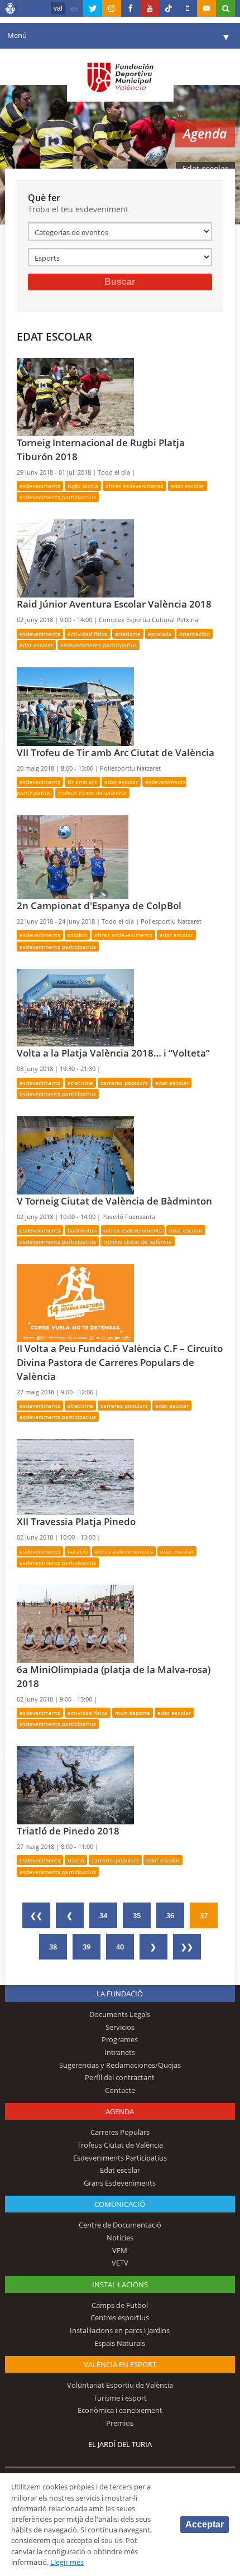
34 (103, 1915)
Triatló (76, 1860)
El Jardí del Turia (120, 2444)
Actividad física (88, 634)
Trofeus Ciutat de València (92, 793)
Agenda (120, 2111)
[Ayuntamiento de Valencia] (11, 10)
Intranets (120, 2052)
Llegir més (67, 2562)
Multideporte (133, 1713)
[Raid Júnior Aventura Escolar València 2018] (75, 558)
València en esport (120, 2364)
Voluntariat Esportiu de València (120, 2385)
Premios (120, 2423)
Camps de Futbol (120, 2305)
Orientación (195, 634)
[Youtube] (150, 8)
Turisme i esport (120, 2398)
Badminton (82, 1230)
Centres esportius (120, 2317)
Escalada (160, 634)
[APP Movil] (188, 8)
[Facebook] (131, 8)
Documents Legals (120, 2014)
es (74, 8)
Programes (120, 2039)
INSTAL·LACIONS (120, 2285)
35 (137, 1915)
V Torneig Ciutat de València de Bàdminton (114, 1201)
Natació (78, 1551)
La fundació (120, 1994)
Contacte (120, 2090)
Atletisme (128, 634)
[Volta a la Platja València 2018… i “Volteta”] (75, 1007)
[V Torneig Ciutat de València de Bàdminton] (75, 1154)
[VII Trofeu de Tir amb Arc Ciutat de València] (75, 706)
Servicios (120, 2027)
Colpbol (77, 935)
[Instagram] (112, 8)
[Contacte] (207, 8)
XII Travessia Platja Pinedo (76, 1521)
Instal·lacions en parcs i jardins (120, 2330)
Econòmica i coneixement (120, 2410)
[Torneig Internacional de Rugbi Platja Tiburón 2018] (75, 396)
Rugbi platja (83, 486)
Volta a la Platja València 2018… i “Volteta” (113, 1053)
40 (120, 1947)
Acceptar (205, 2524)
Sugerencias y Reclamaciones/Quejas (120, 2065)
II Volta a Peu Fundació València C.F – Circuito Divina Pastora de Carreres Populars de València (120, 1362)
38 (53, 1947)
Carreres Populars (124, 1083)
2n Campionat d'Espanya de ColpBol (99, 905)
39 (87, 1947)
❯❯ (187, 1947)
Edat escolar (188, 486)
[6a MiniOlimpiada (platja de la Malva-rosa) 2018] (75, 1623)
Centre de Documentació (120, 2225)
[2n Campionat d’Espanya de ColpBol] (73, 857)
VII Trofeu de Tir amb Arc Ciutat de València (116, 752)
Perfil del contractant (120, 2077)
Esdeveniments (40, 486)
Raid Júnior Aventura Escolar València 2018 (114, 604)
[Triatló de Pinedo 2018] (75, 1785)
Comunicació (120, 2204)
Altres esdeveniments (135, 486)
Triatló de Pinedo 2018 (68, 1831)
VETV (120, 2263)
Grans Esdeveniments (120, 2183)
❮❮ (36, 1915)
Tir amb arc (82, 782)
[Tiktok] (169, 8)
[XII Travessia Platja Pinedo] (75, 1476)
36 (170, 1915)
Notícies (120, 2238)
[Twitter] (93, 8)
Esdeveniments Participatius (58, 497)
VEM (120, 2250)
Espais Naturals (120, 2343)
